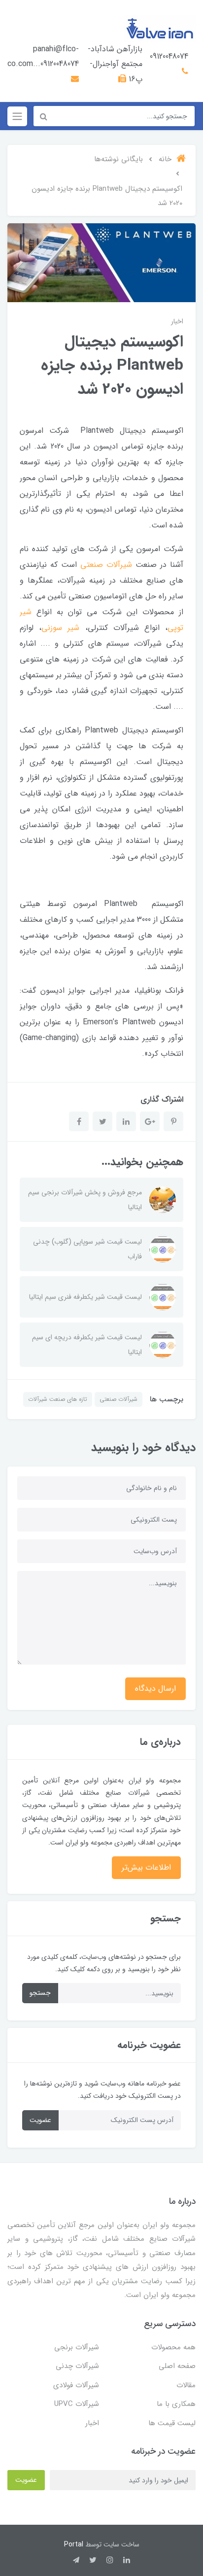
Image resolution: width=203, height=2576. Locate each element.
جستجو (40, 1993)
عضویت (40, 2120)
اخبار (177, 321)
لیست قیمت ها (172, 2423)
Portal (74, 2544)
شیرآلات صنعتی (106, 565)
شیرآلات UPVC (77, 2404)
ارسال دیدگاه (155, 1688)
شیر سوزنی (60, 628)
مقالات (186, 2385)
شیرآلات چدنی (77, 2366)
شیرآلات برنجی (77, 2347)
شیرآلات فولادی (76, 2385)
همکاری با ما (176, 2404)
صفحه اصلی (177, 2366)
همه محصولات (173, 2347)
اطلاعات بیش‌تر (146, 1867)
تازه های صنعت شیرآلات (58, 1399)
